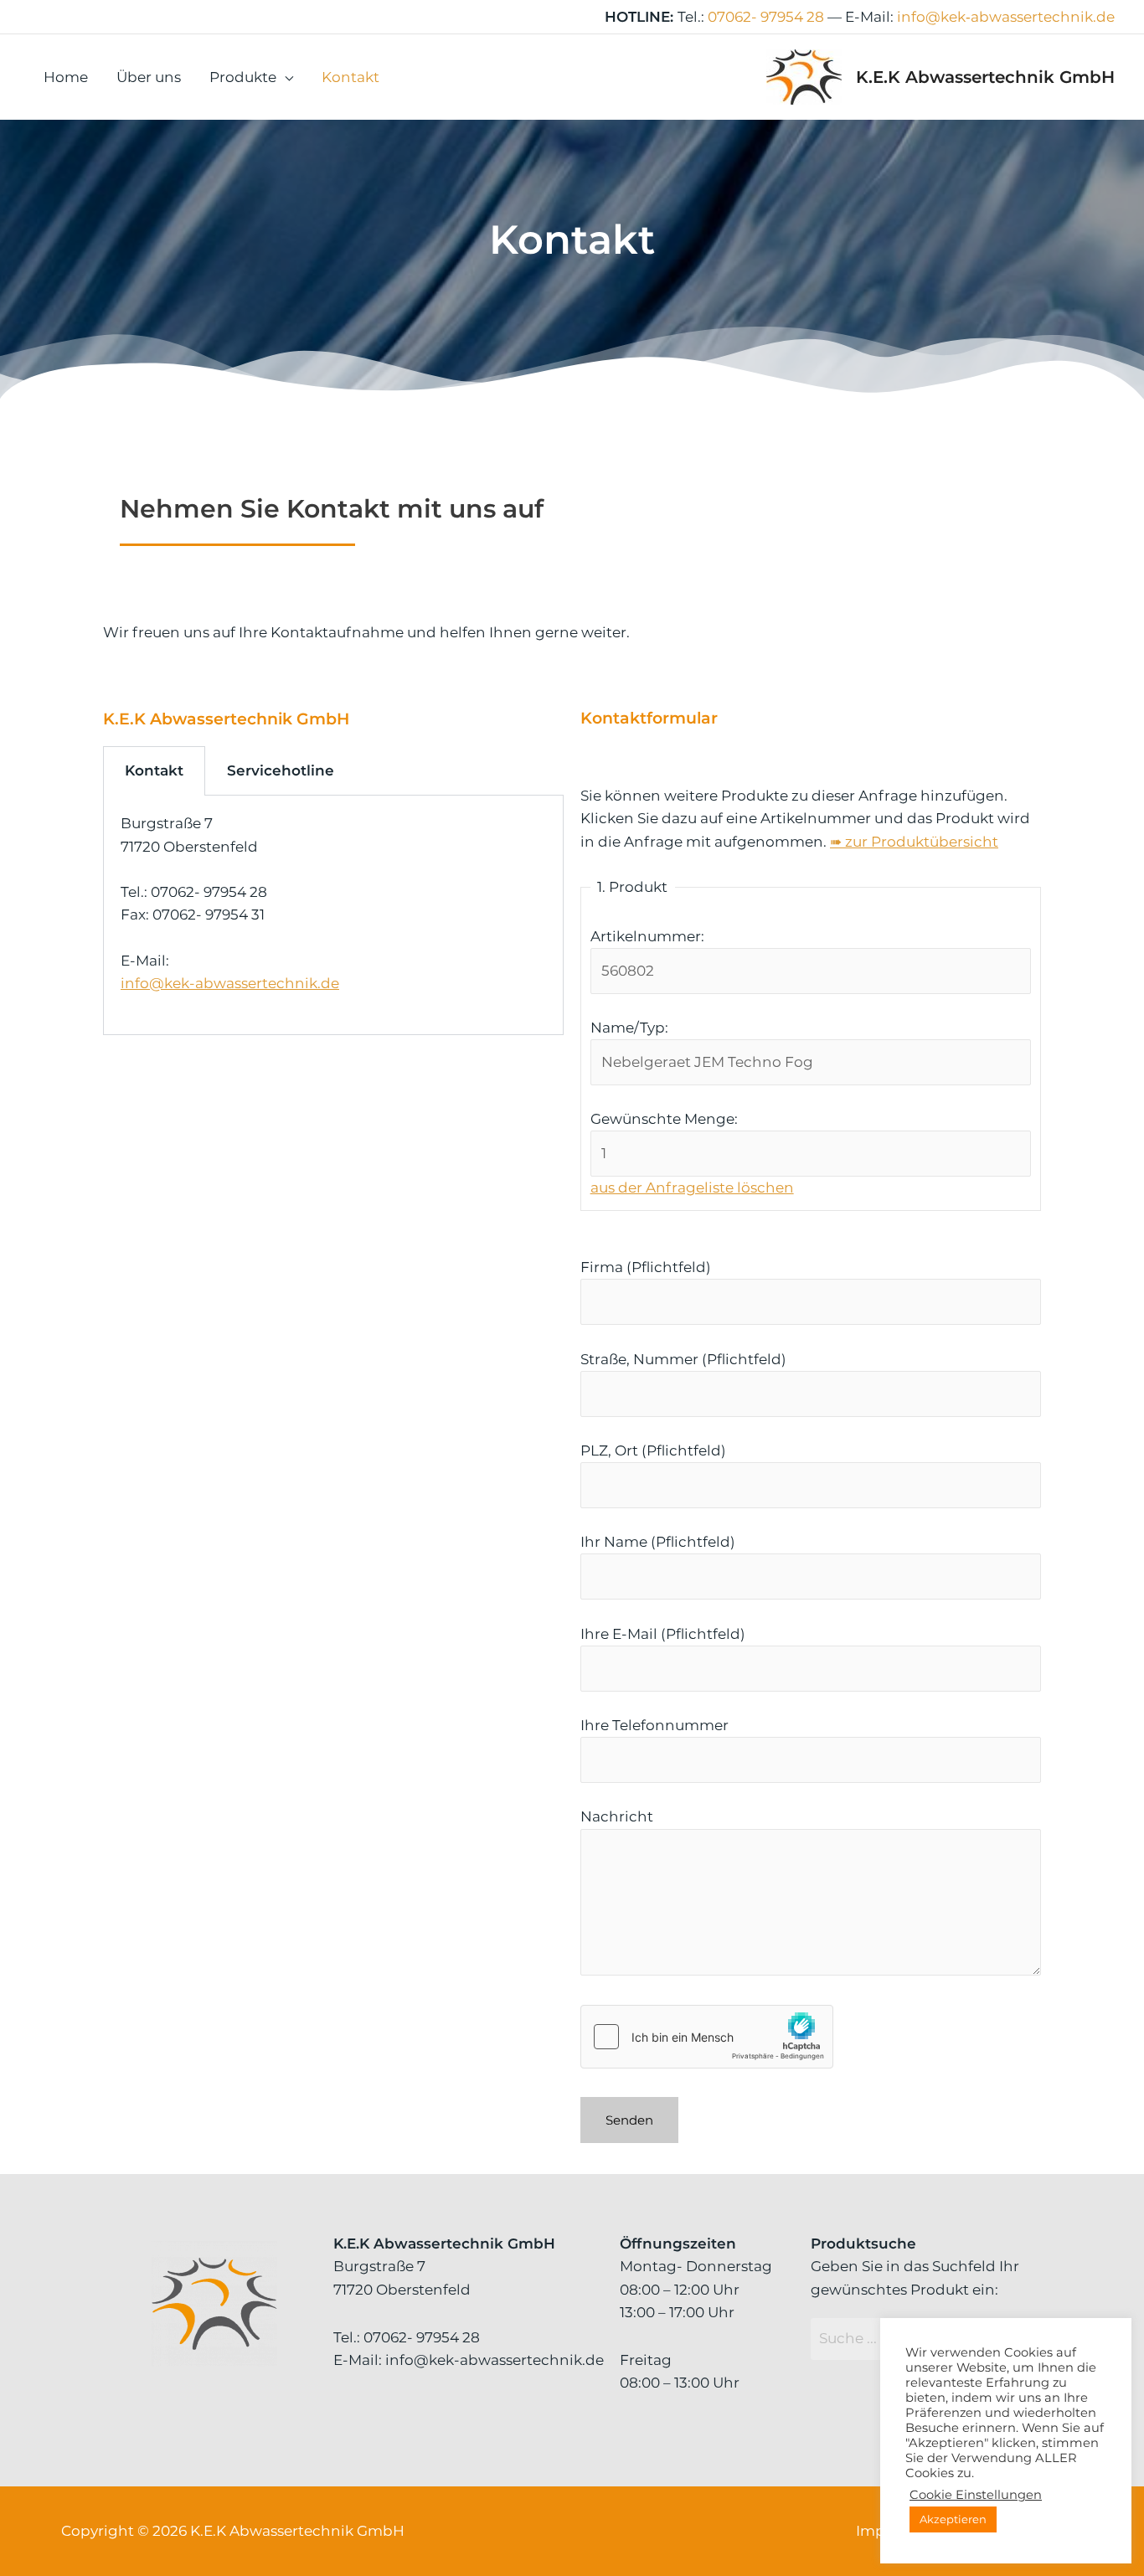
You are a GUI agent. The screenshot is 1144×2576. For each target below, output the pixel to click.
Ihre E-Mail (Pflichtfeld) (663, 1634)
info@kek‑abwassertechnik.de (1006, 17)
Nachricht (617, 1816)
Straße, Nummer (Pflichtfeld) (683, 1359)
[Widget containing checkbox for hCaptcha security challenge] (707, 2037)
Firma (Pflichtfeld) (646, 1267)
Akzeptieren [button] (953, 2519)
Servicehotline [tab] (281, 770)
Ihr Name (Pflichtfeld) (658, 1542)
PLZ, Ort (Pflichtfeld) (653, 1450)
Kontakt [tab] (154, 770)
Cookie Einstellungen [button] (976, 2495)
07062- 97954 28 (766, 17)
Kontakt (350, 77)
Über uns (149, 77)
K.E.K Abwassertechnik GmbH (985, 77)
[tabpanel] (333, 915)
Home (66, 77)
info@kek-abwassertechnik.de (230, 983)
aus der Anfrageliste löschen (692, 1188)
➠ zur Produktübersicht (914, 842)
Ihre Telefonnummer (654, 1725)
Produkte (243, 77)
